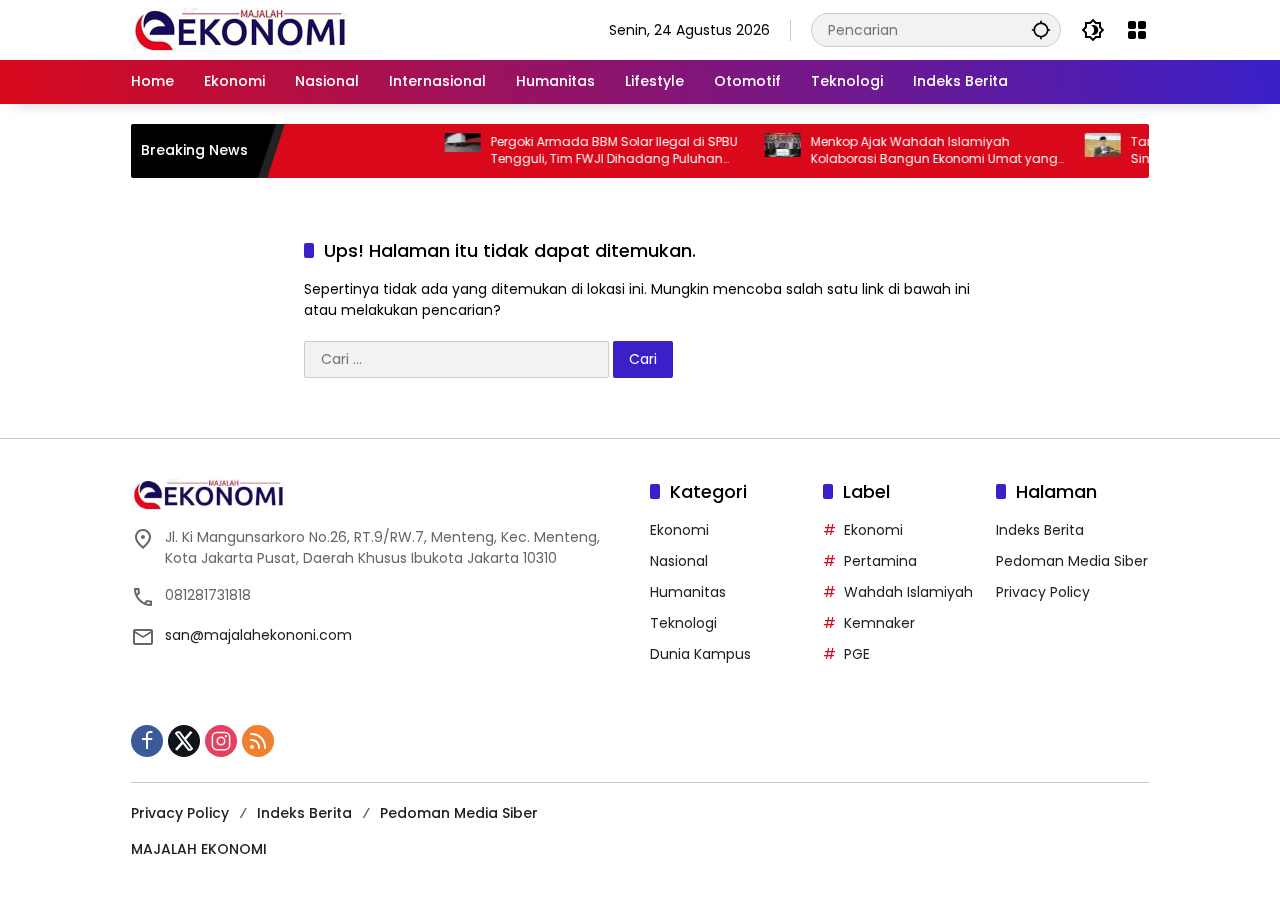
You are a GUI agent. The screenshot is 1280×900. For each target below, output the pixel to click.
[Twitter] (184, 741)
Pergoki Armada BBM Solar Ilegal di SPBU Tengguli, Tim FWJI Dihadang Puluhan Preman (599, 151)
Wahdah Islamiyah (908, 592)
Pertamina (880, 561)
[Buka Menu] (1137, 30)
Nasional (679, 561)
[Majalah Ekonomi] (239, 29)
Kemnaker (879, 623)
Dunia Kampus (700, 654)
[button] (1041, 29)
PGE (857, 654)
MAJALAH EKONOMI (199, 849)
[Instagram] (221, 741)
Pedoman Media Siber (1072, 561)
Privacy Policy (1043, 592)
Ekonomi (679, 530)
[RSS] (258, 741)
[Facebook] (147, 741)
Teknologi (683, 623)
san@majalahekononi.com (258, 635)
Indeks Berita (1040, 530)
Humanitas (688, 592)
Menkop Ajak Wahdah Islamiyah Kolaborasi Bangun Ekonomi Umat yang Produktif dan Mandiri (919, 151)
